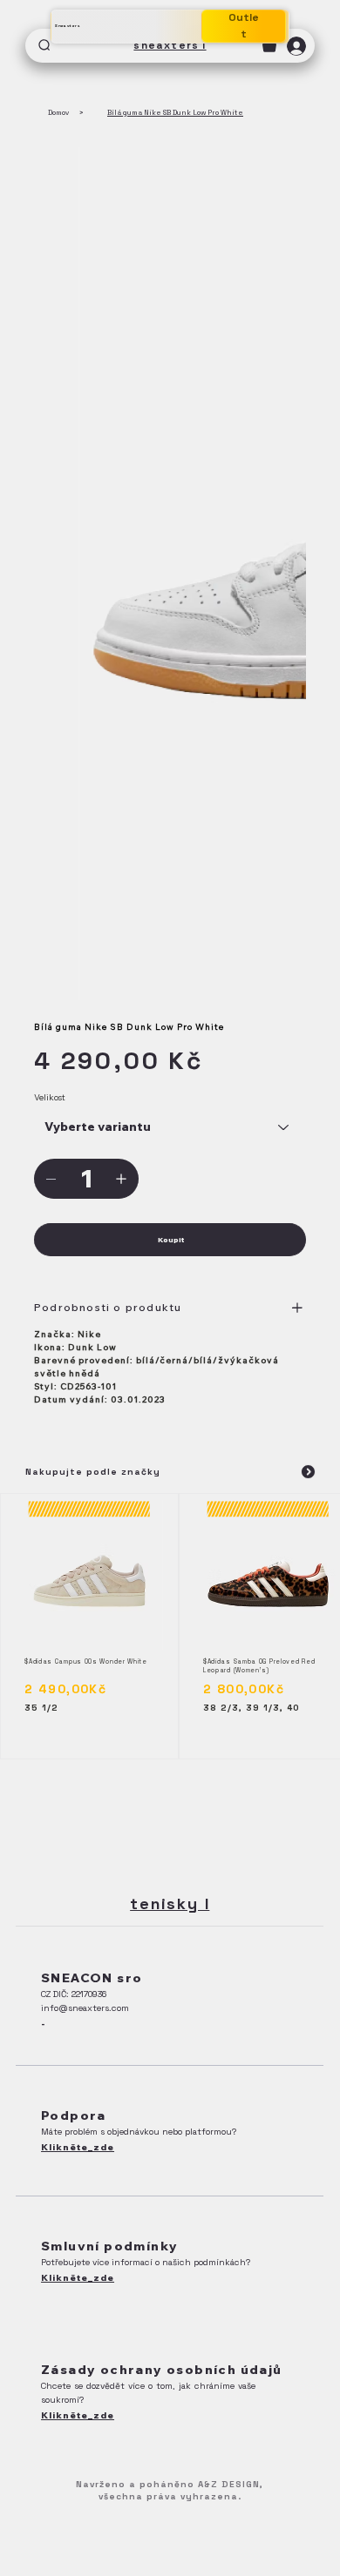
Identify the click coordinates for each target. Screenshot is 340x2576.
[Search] (45, 46)
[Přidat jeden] (121, 1179)
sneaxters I (170, 45)
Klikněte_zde (78, 2147)
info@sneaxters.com (85, 2008)
